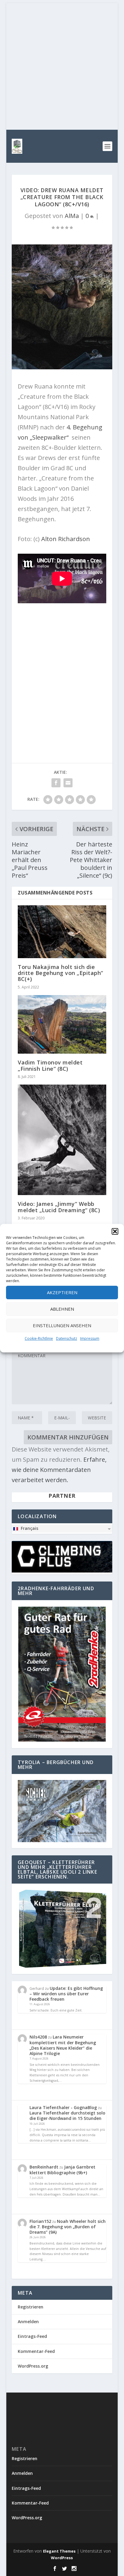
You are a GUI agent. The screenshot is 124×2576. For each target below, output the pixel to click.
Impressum (90, 1338)
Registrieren (31, 2307)
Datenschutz (67, 1338)
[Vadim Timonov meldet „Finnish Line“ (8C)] (62, 1025)
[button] (115, 1231)
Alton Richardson (66, 539)
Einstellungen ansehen (62, 1325)
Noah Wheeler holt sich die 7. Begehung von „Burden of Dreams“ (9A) (68, 2227)
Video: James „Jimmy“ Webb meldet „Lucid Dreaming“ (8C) (59, 1207)
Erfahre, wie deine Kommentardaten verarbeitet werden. (59, 1470)
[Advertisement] (62, 65)
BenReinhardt (44, 2167)
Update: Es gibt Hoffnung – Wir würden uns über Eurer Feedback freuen (66, 1994)
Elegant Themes (59, 2551)
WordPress (62, 2558)
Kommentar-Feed (36, 2351)
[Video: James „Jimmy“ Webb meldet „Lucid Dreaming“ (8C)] (62, 1140)
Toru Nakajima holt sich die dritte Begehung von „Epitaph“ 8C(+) (60, 973)
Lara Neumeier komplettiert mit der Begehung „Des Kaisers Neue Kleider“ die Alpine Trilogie (63, 2045)
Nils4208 (38, 2037)
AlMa (72, 216)
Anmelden (28, 2322)
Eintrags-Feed (32, 2336)
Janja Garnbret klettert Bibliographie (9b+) (62, 2170)
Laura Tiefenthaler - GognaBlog (63, 2107)
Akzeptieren (62, 1292)
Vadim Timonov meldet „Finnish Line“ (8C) (50, 1065)
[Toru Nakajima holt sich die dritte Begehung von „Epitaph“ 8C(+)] (62, 932)
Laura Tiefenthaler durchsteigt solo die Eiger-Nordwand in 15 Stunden (67, 2116)
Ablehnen (62, 1309)
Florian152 (40, 2221)
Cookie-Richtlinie (39, 1338)
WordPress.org (33, 2366)
